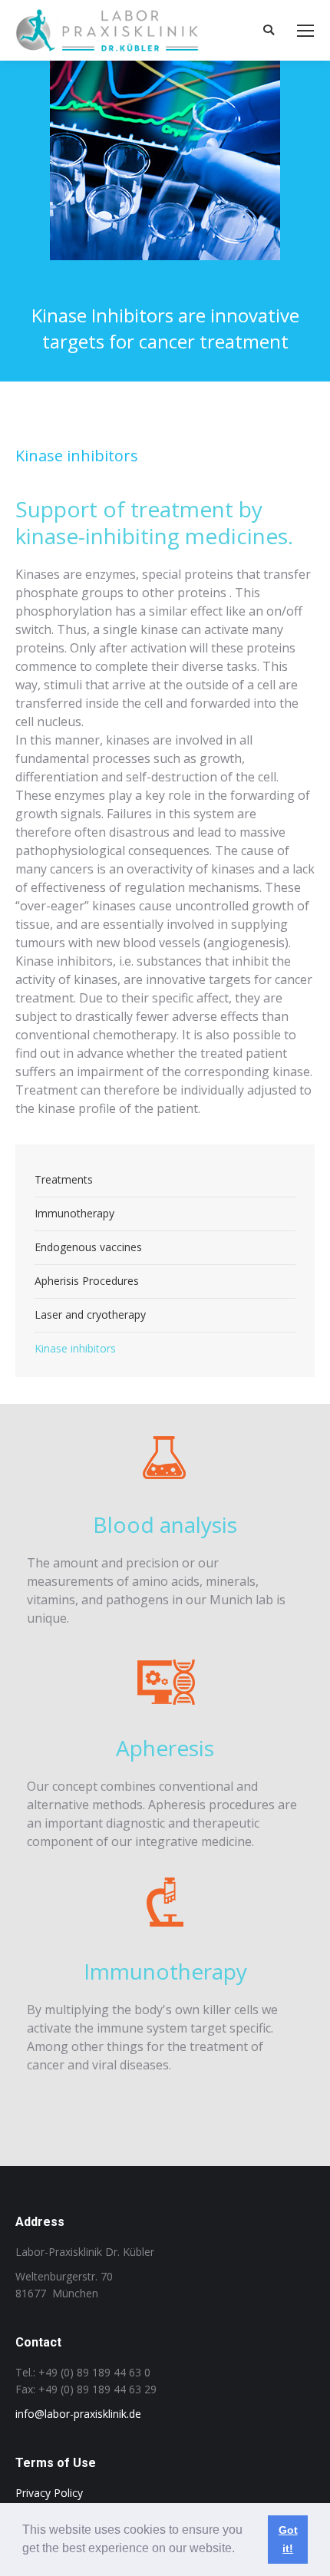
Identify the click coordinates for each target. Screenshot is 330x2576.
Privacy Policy (49, 2493)
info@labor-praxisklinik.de (78, 2414)
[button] (240, 2550)
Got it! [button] (288, 2539)
